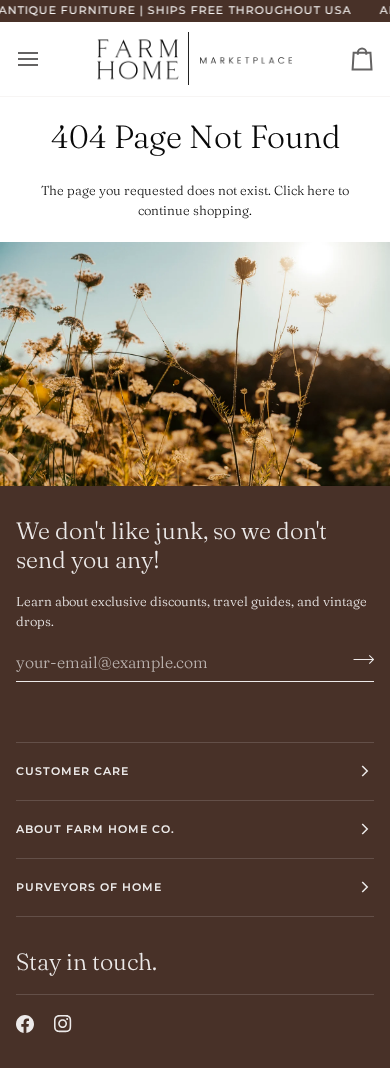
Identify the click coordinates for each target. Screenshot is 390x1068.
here (321, 190)
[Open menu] (46, 59)
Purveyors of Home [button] (89, 887)
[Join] (357, 659)
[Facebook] (25, 1024)
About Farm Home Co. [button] (96, 829)
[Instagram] (63, 1024)
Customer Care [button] (72, 771)
